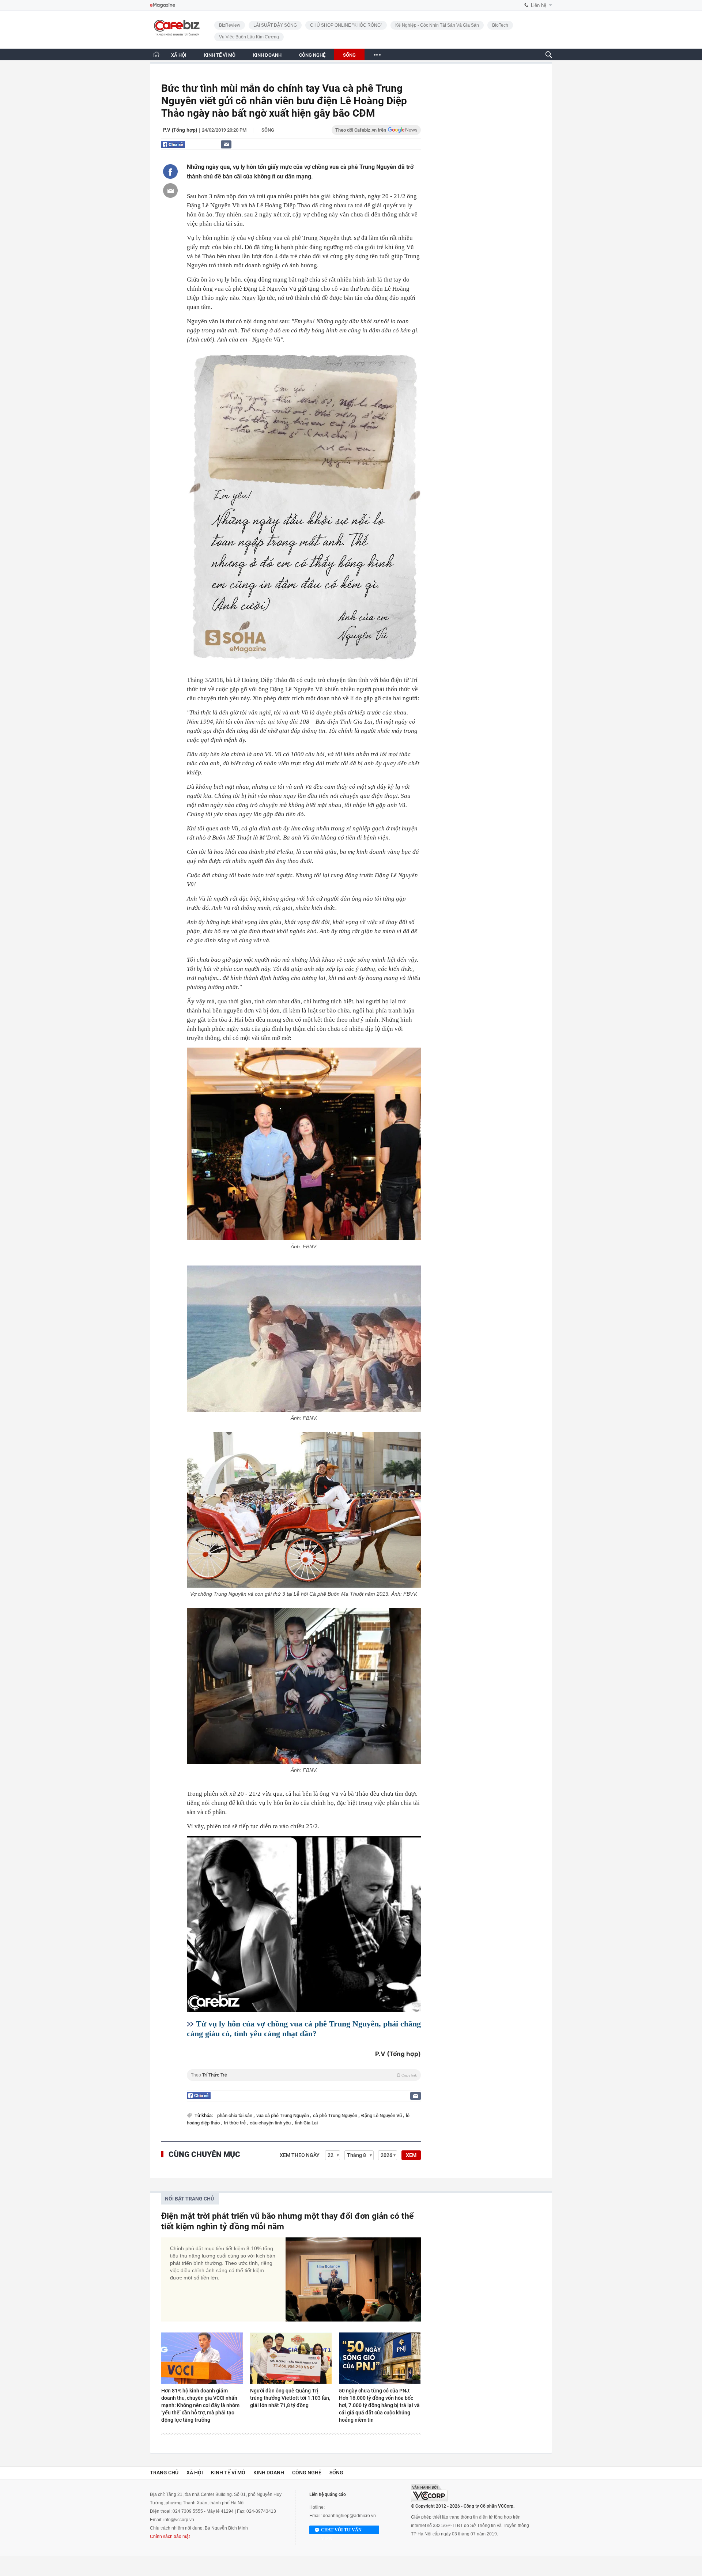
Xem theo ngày (300, 2155)
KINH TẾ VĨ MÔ (220, 55)
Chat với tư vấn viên (341, 2531)
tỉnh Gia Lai (306, 2123)
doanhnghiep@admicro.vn (349, 2516)
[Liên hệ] (226, 144)
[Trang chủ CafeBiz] (156, 54)
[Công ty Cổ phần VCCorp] (429, 2493)
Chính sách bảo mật (170, 2537)
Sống (268, 130)
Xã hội (195, 2473)
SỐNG (349, 55)
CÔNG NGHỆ (312, 55)
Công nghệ (307, 2473)
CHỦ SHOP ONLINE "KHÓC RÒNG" (346, 25)
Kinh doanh (269, 2473)
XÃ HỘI (179, 55)
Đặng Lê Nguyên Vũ (382, 2115)
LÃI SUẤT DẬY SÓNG (275, 25)
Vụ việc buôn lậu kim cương (249, 37)
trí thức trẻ (235, 2123)
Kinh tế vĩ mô (228, 2473)
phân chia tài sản (235, 2115)
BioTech (500, 25)
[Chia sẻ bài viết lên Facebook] (170, 171)
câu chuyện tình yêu (271, 2123)
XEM (411, 2155)
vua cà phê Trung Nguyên (283, 2115)
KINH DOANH (267, 55)
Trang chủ (164, 2473)
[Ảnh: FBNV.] (304, 1144)
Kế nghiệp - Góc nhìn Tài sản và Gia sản (437, 25)
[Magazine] (163, 5)
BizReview (230, 25)
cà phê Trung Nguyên (336, 2115)
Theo (304, 2075)
